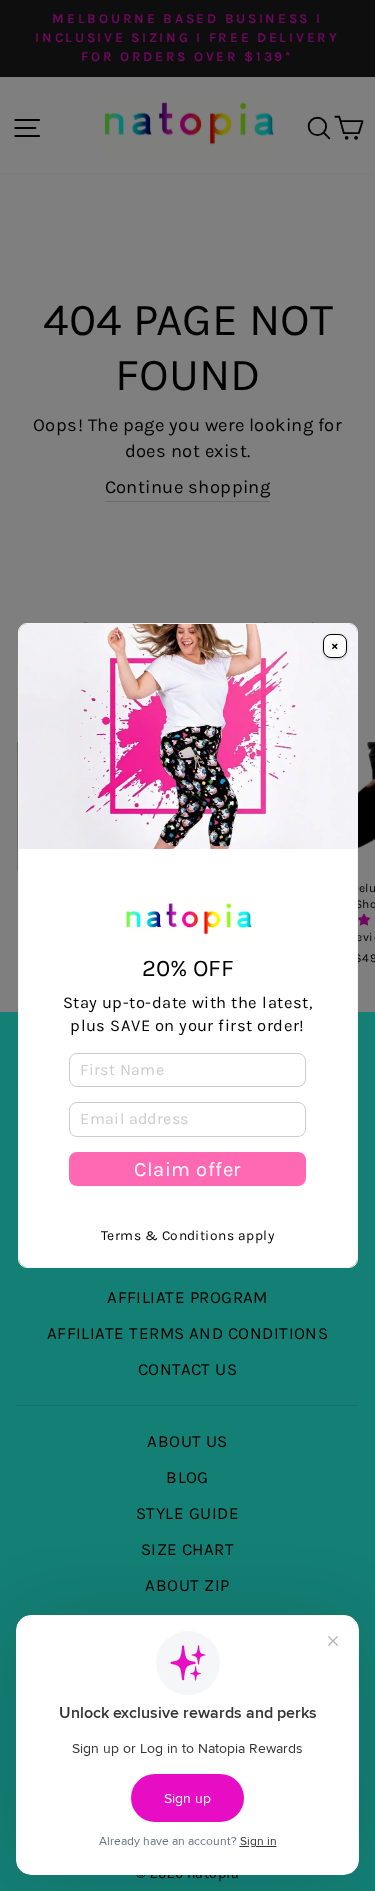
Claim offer (187, 1169)
